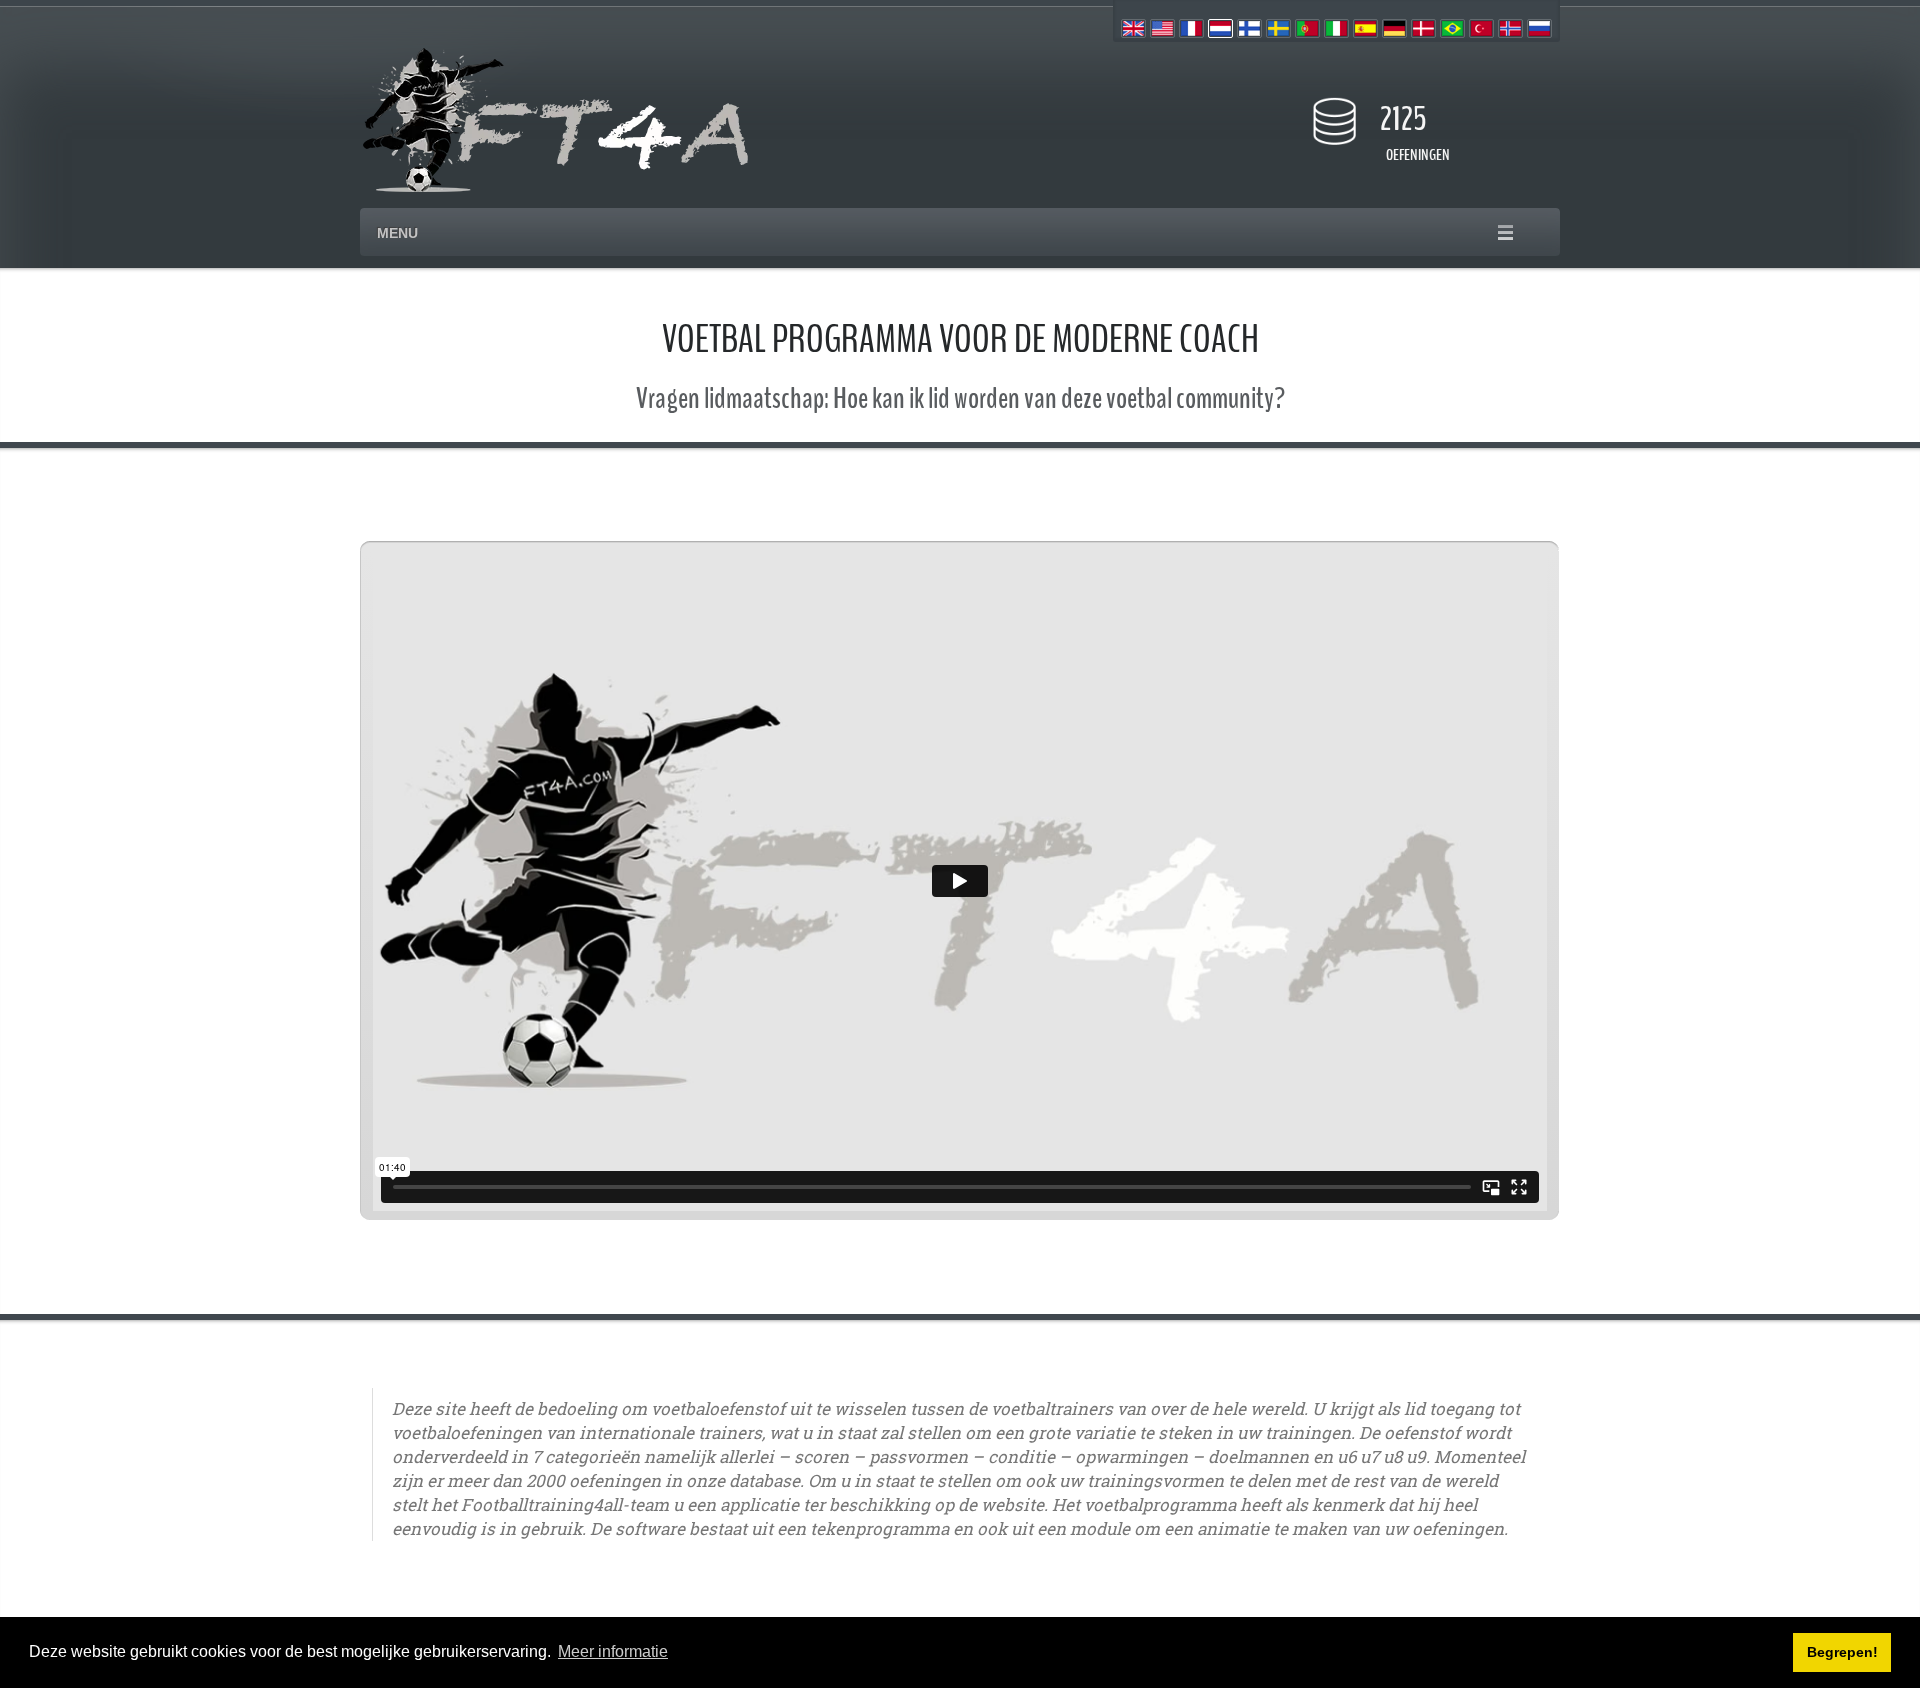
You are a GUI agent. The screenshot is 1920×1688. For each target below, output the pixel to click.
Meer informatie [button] (613, 1651)
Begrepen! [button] (1842, 1652)
